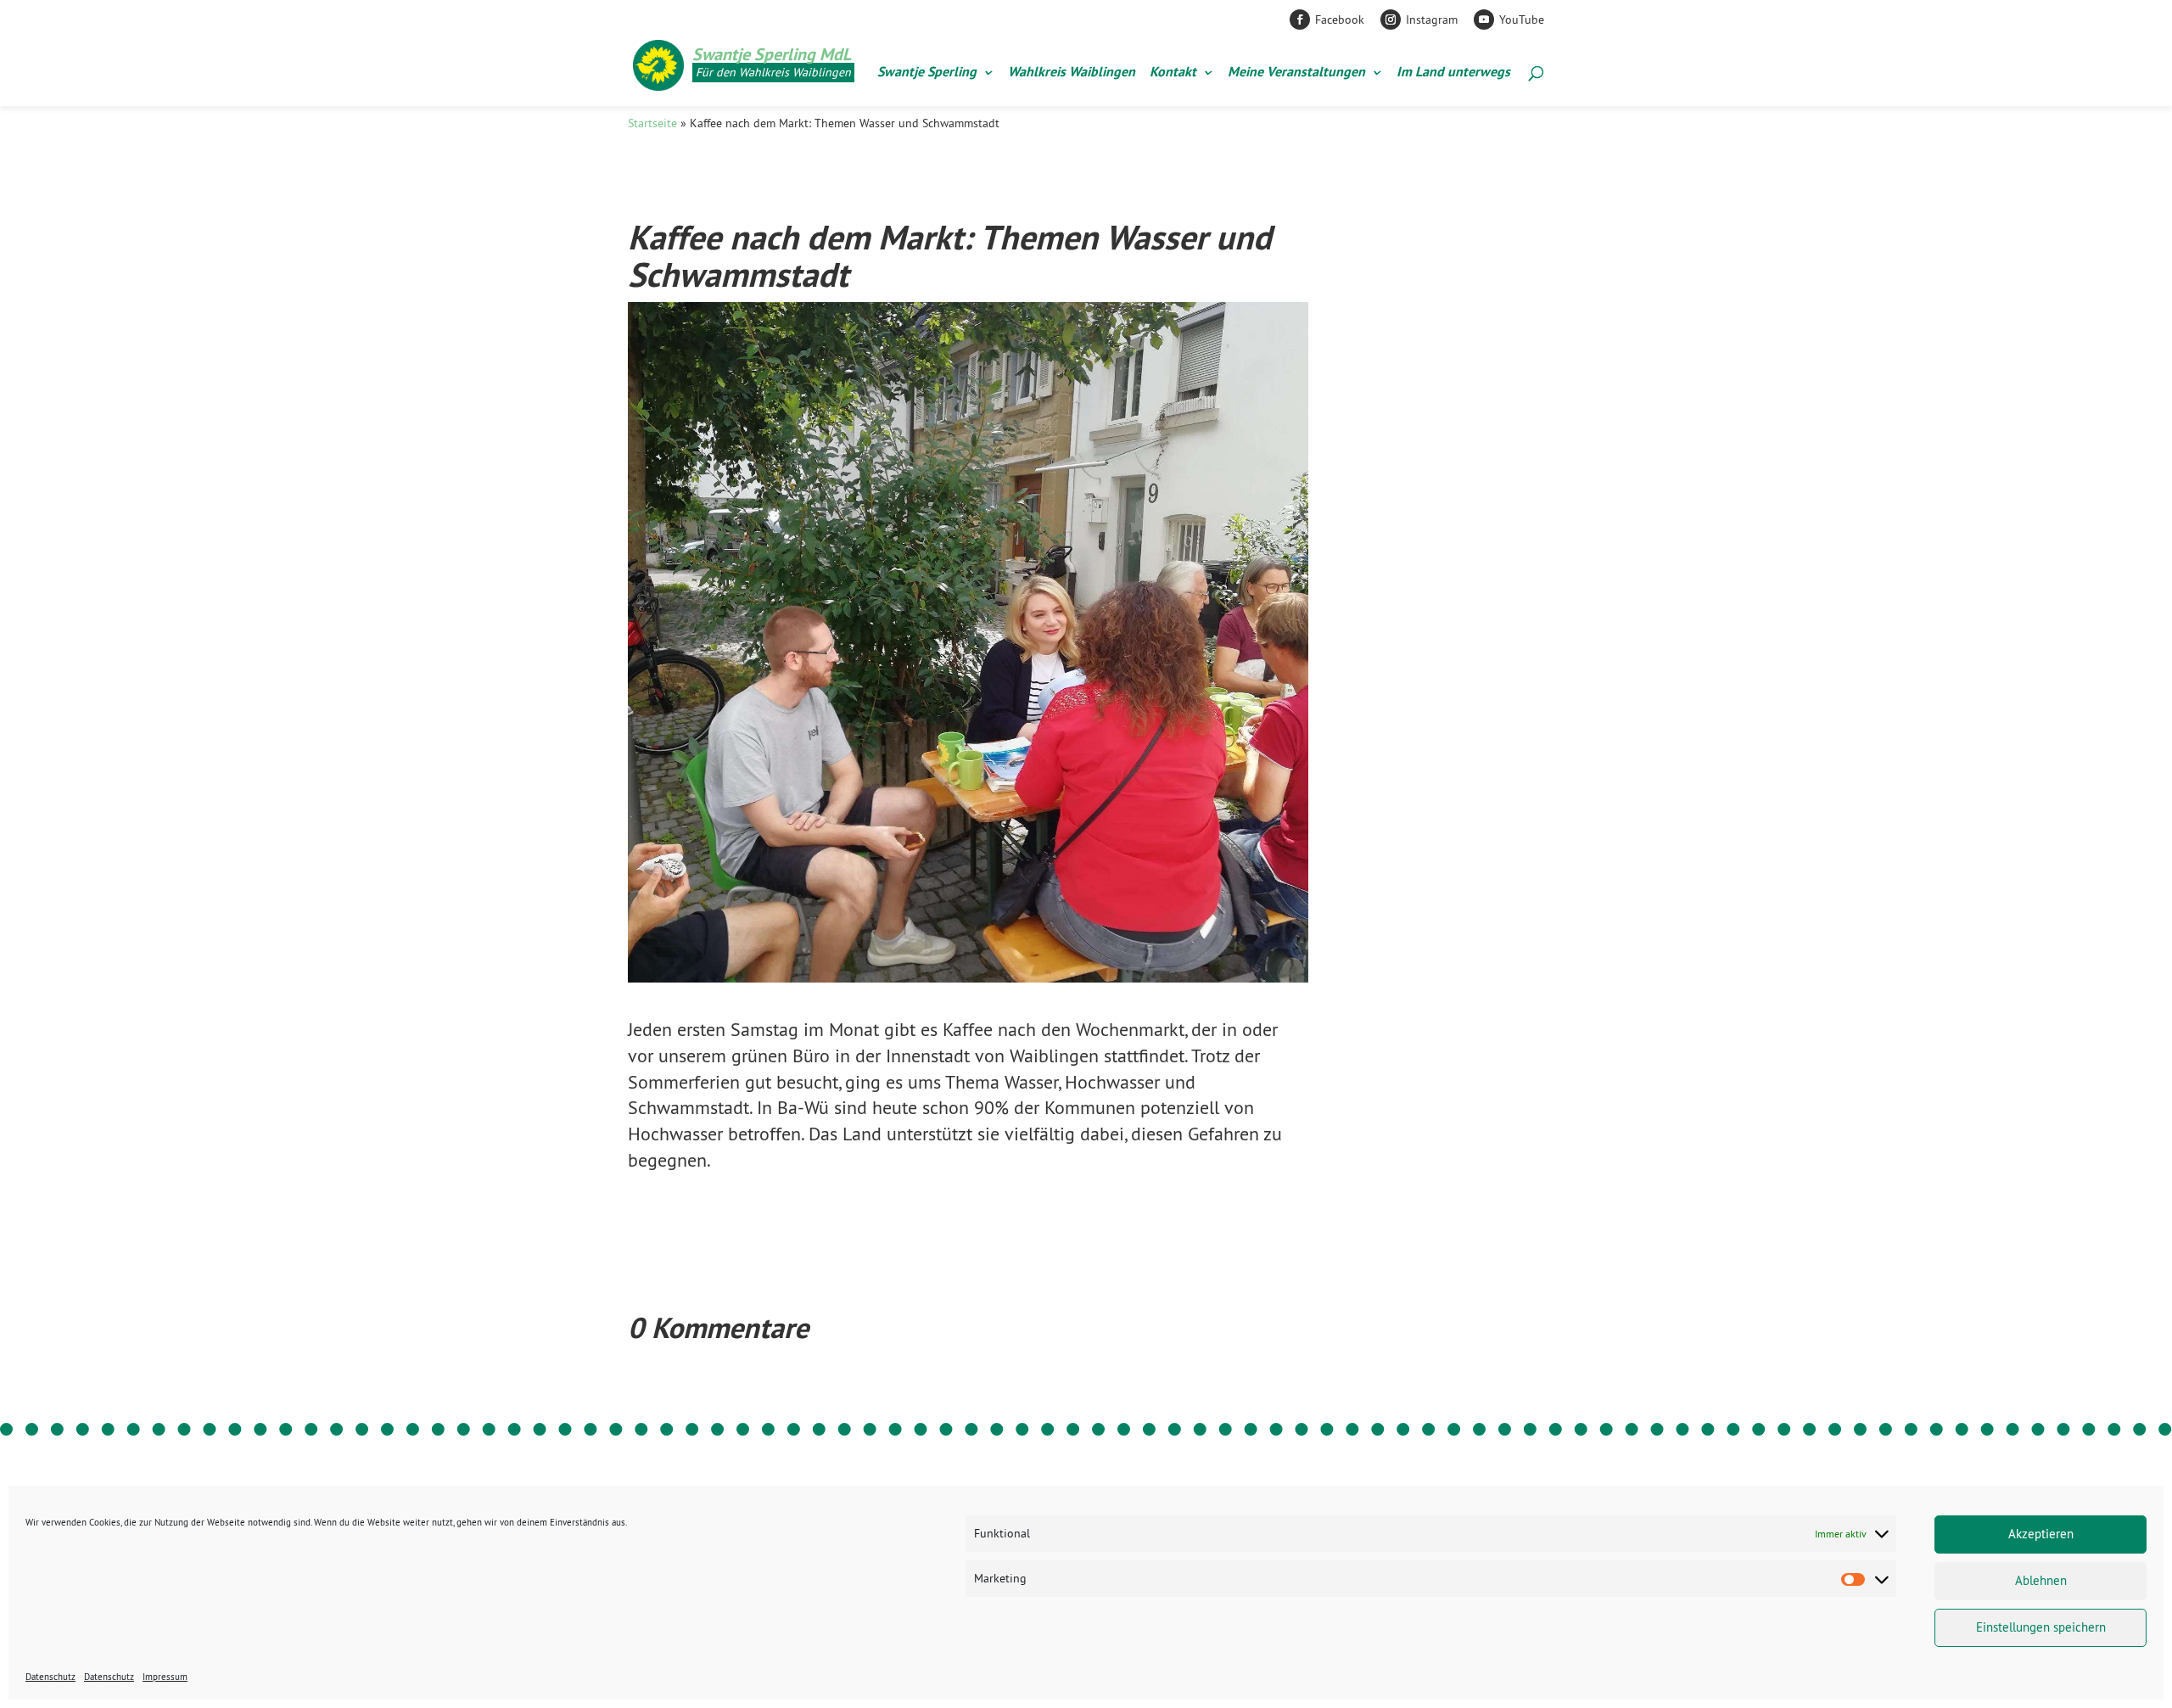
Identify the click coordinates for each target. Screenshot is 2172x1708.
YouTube (1522, 20)
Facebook (1340, 20)
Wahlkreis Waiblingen (1072, 73)
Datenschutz (50, 1677)
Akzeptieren (2041, 1534)
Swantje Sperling (927, 73)
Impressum (165, 1677)
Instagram (1432, 20)
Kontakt (1173, 73)
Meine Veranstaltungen (1296, 73)
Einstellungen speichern (2041, 1627)
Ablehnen (2041, 1580)
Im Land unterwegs (1453, 73)
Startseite (652, 123)
